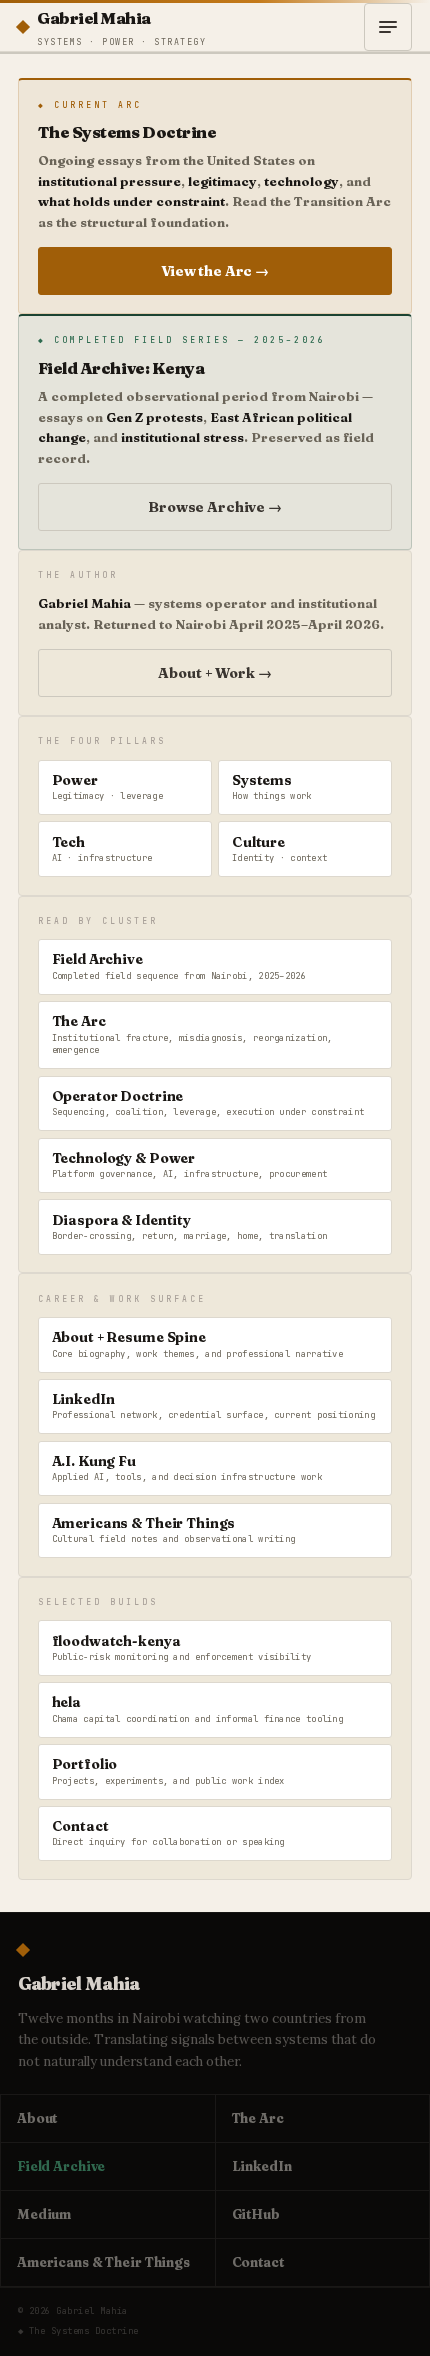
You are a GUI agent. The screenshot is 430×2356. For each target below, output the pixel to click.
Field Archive (61, 2166)
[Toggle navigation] (388, 27)
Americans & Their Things (103, 2262)
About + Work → (214, 673)
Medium (44, 2214)
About (37, 2118)
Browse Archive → (215, 507)
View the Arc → (215, 271)
